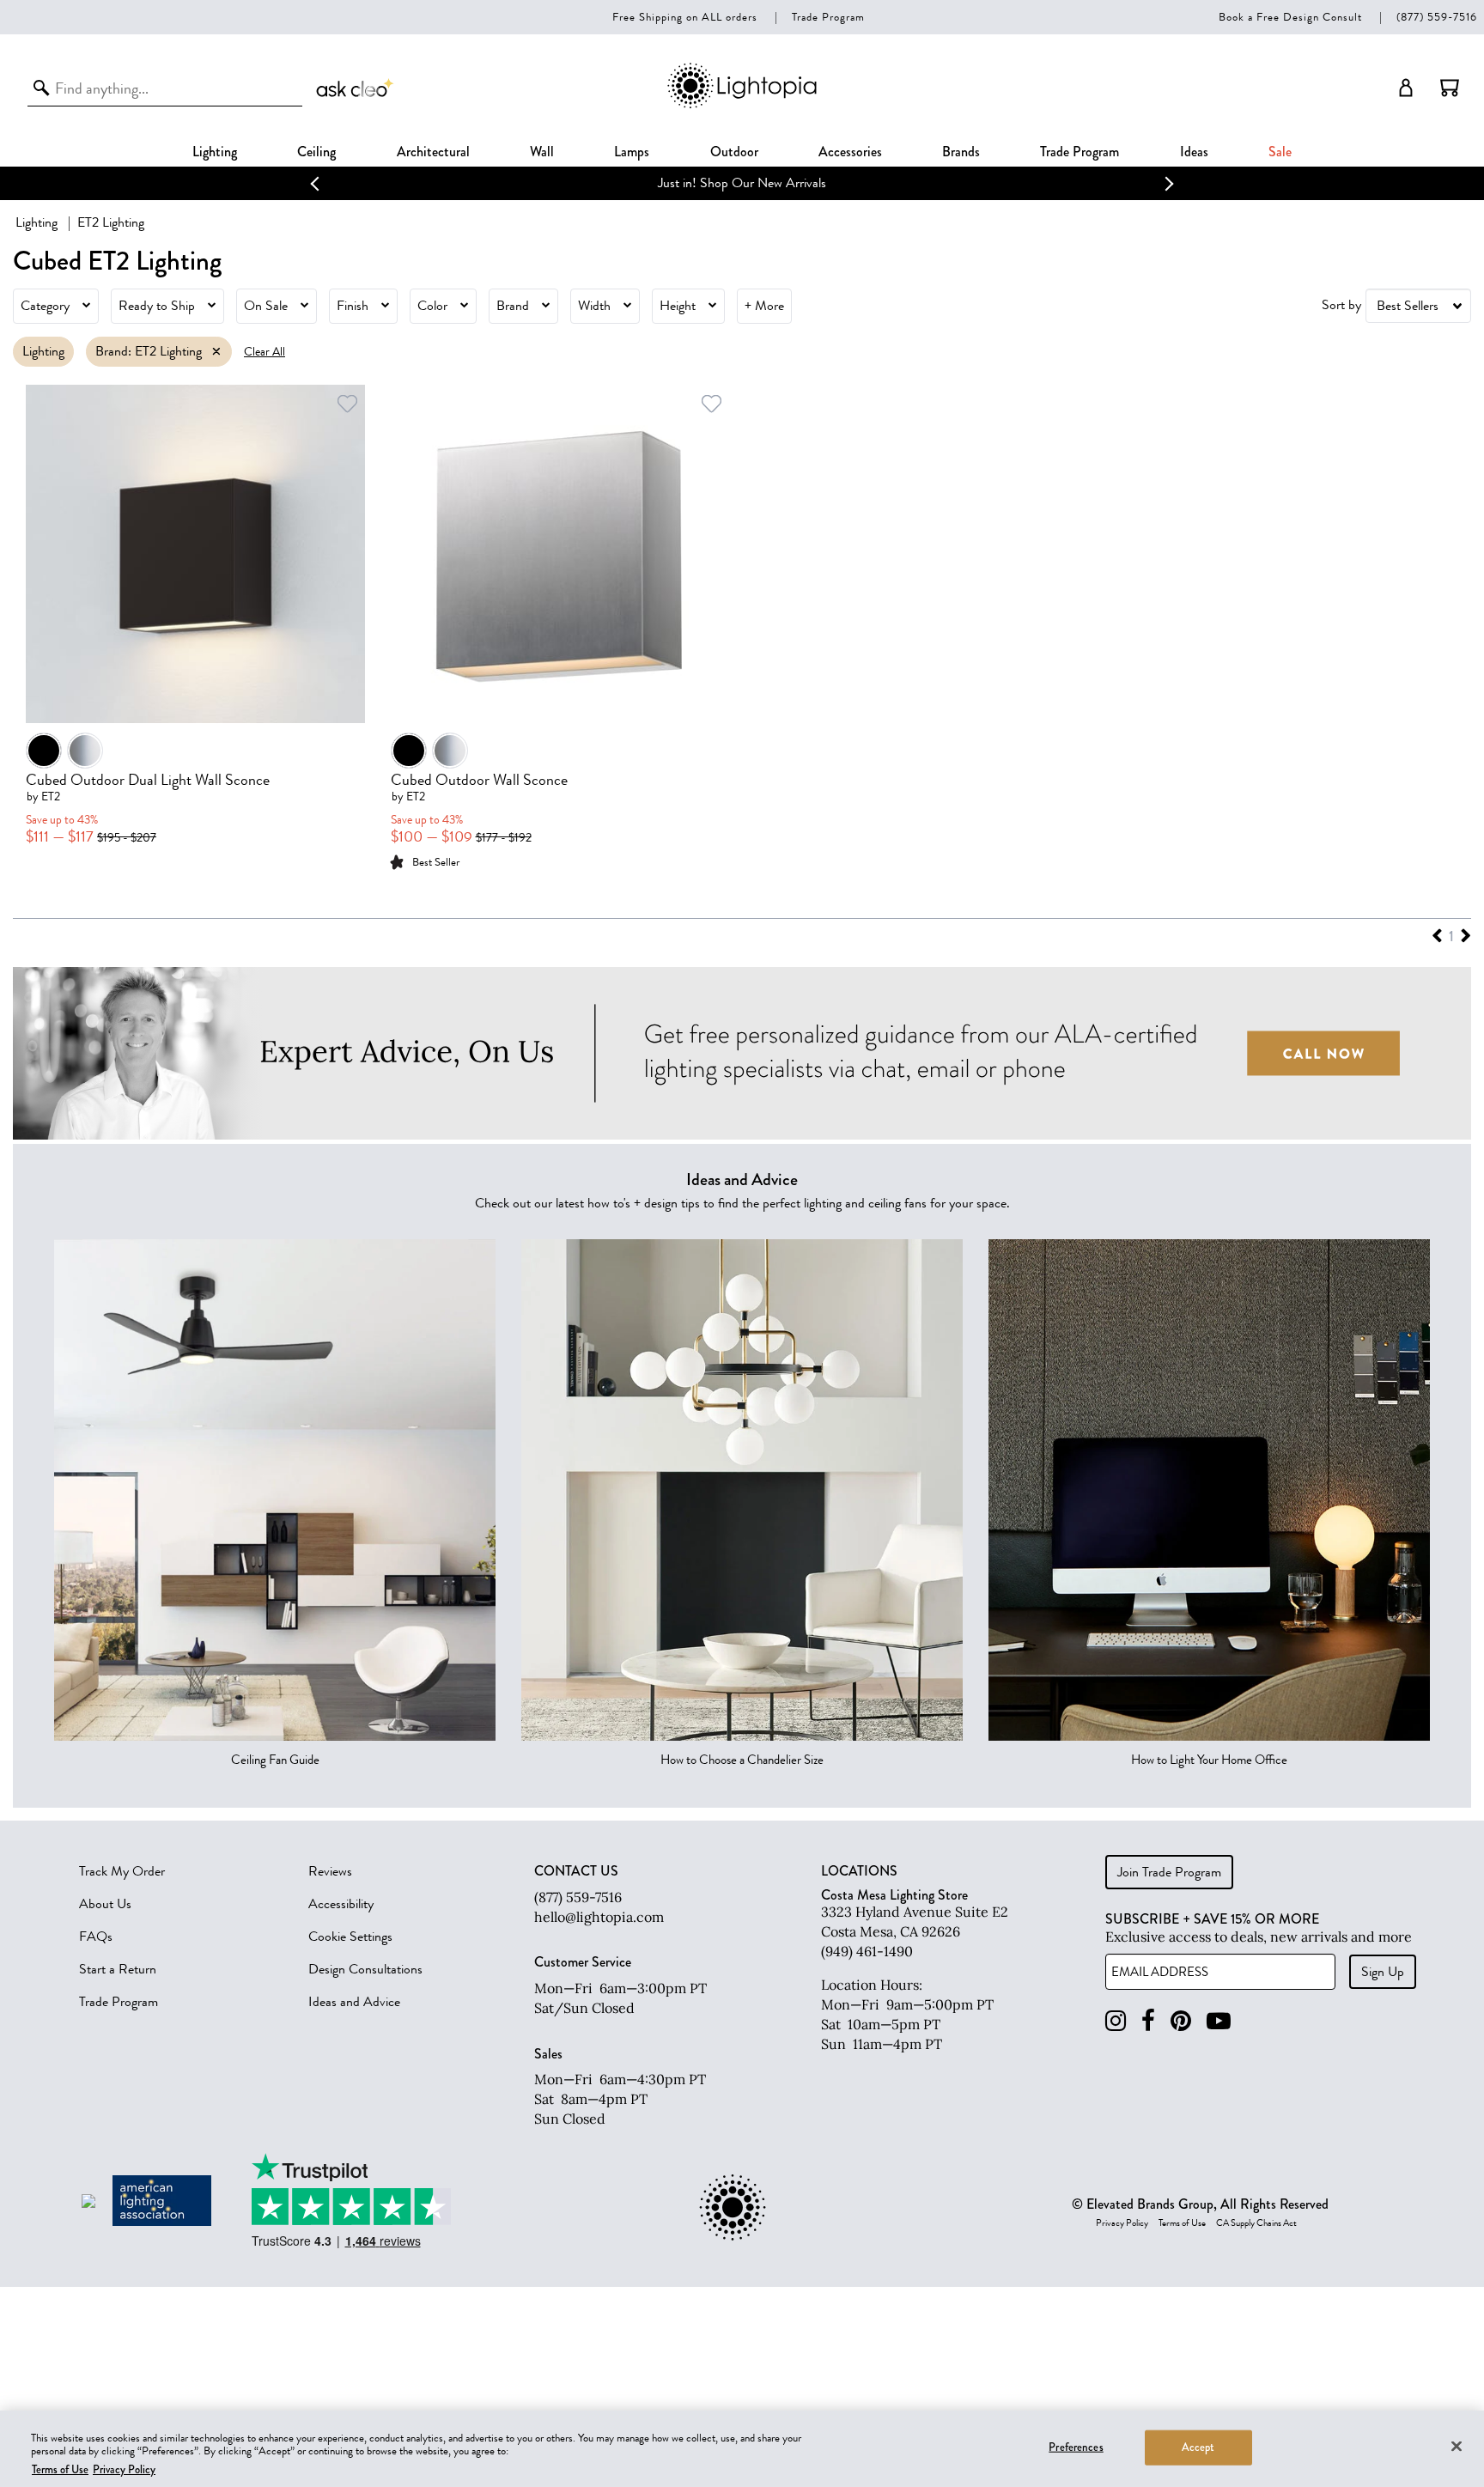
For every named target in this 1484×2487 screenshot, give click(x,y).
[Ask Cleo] (356, 88)
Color (432, 306)
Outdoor (734, 152)
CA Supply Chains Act (1256, 2223)
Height (678, 306)
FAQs (96, 1937)
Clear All (265, 352)
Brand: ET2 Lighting (149, 351)
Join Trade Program (1169, 1872)
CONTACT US (576, 1871)
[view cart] (1450, 88)
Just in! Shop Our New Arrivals (742, 183)
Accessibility (341, 1904)
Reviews (330, 1871)
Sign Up (1383, 1972)
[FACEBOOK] (1148, 2021)
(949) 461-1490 (867, 1951)
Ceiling (316, 152)
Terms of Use (1182, 2223)
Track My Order (122, 1871)
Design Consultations (365, 1969)
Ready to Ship (157, 306)
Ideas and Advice (354, 2002)
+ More (764, 306)
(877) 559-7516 (1437, 17)
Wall (542, 152)
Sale (1280, 152)
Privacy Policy (1122, 2223)
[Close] (1457, 2446)
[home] (742, 105)
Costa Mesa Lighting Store (894, 1895)
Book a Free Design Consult (1290, 17)
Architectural (433, 152)
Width (594, 306)
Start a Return (118, 1969)
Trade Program (828, 17)
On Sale (266, 306)
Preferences (1076, 2447)
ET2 (51, 797)
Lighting (215, 152)
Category (45, 306)
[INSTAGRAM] (1116, 2021)
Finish (353, 306)
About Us (105, 1904)
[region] (742, 2449)
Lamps (632, 152)
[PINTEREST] (1181, 2021)
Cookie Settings (350, 1937)
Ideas (1194, 152)
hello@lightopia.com (599, 1917)
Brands (961, 152)
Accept (1198, 2447)
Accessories (850, 152)
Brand (513, 306)
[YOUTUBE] (1219, 2021)
